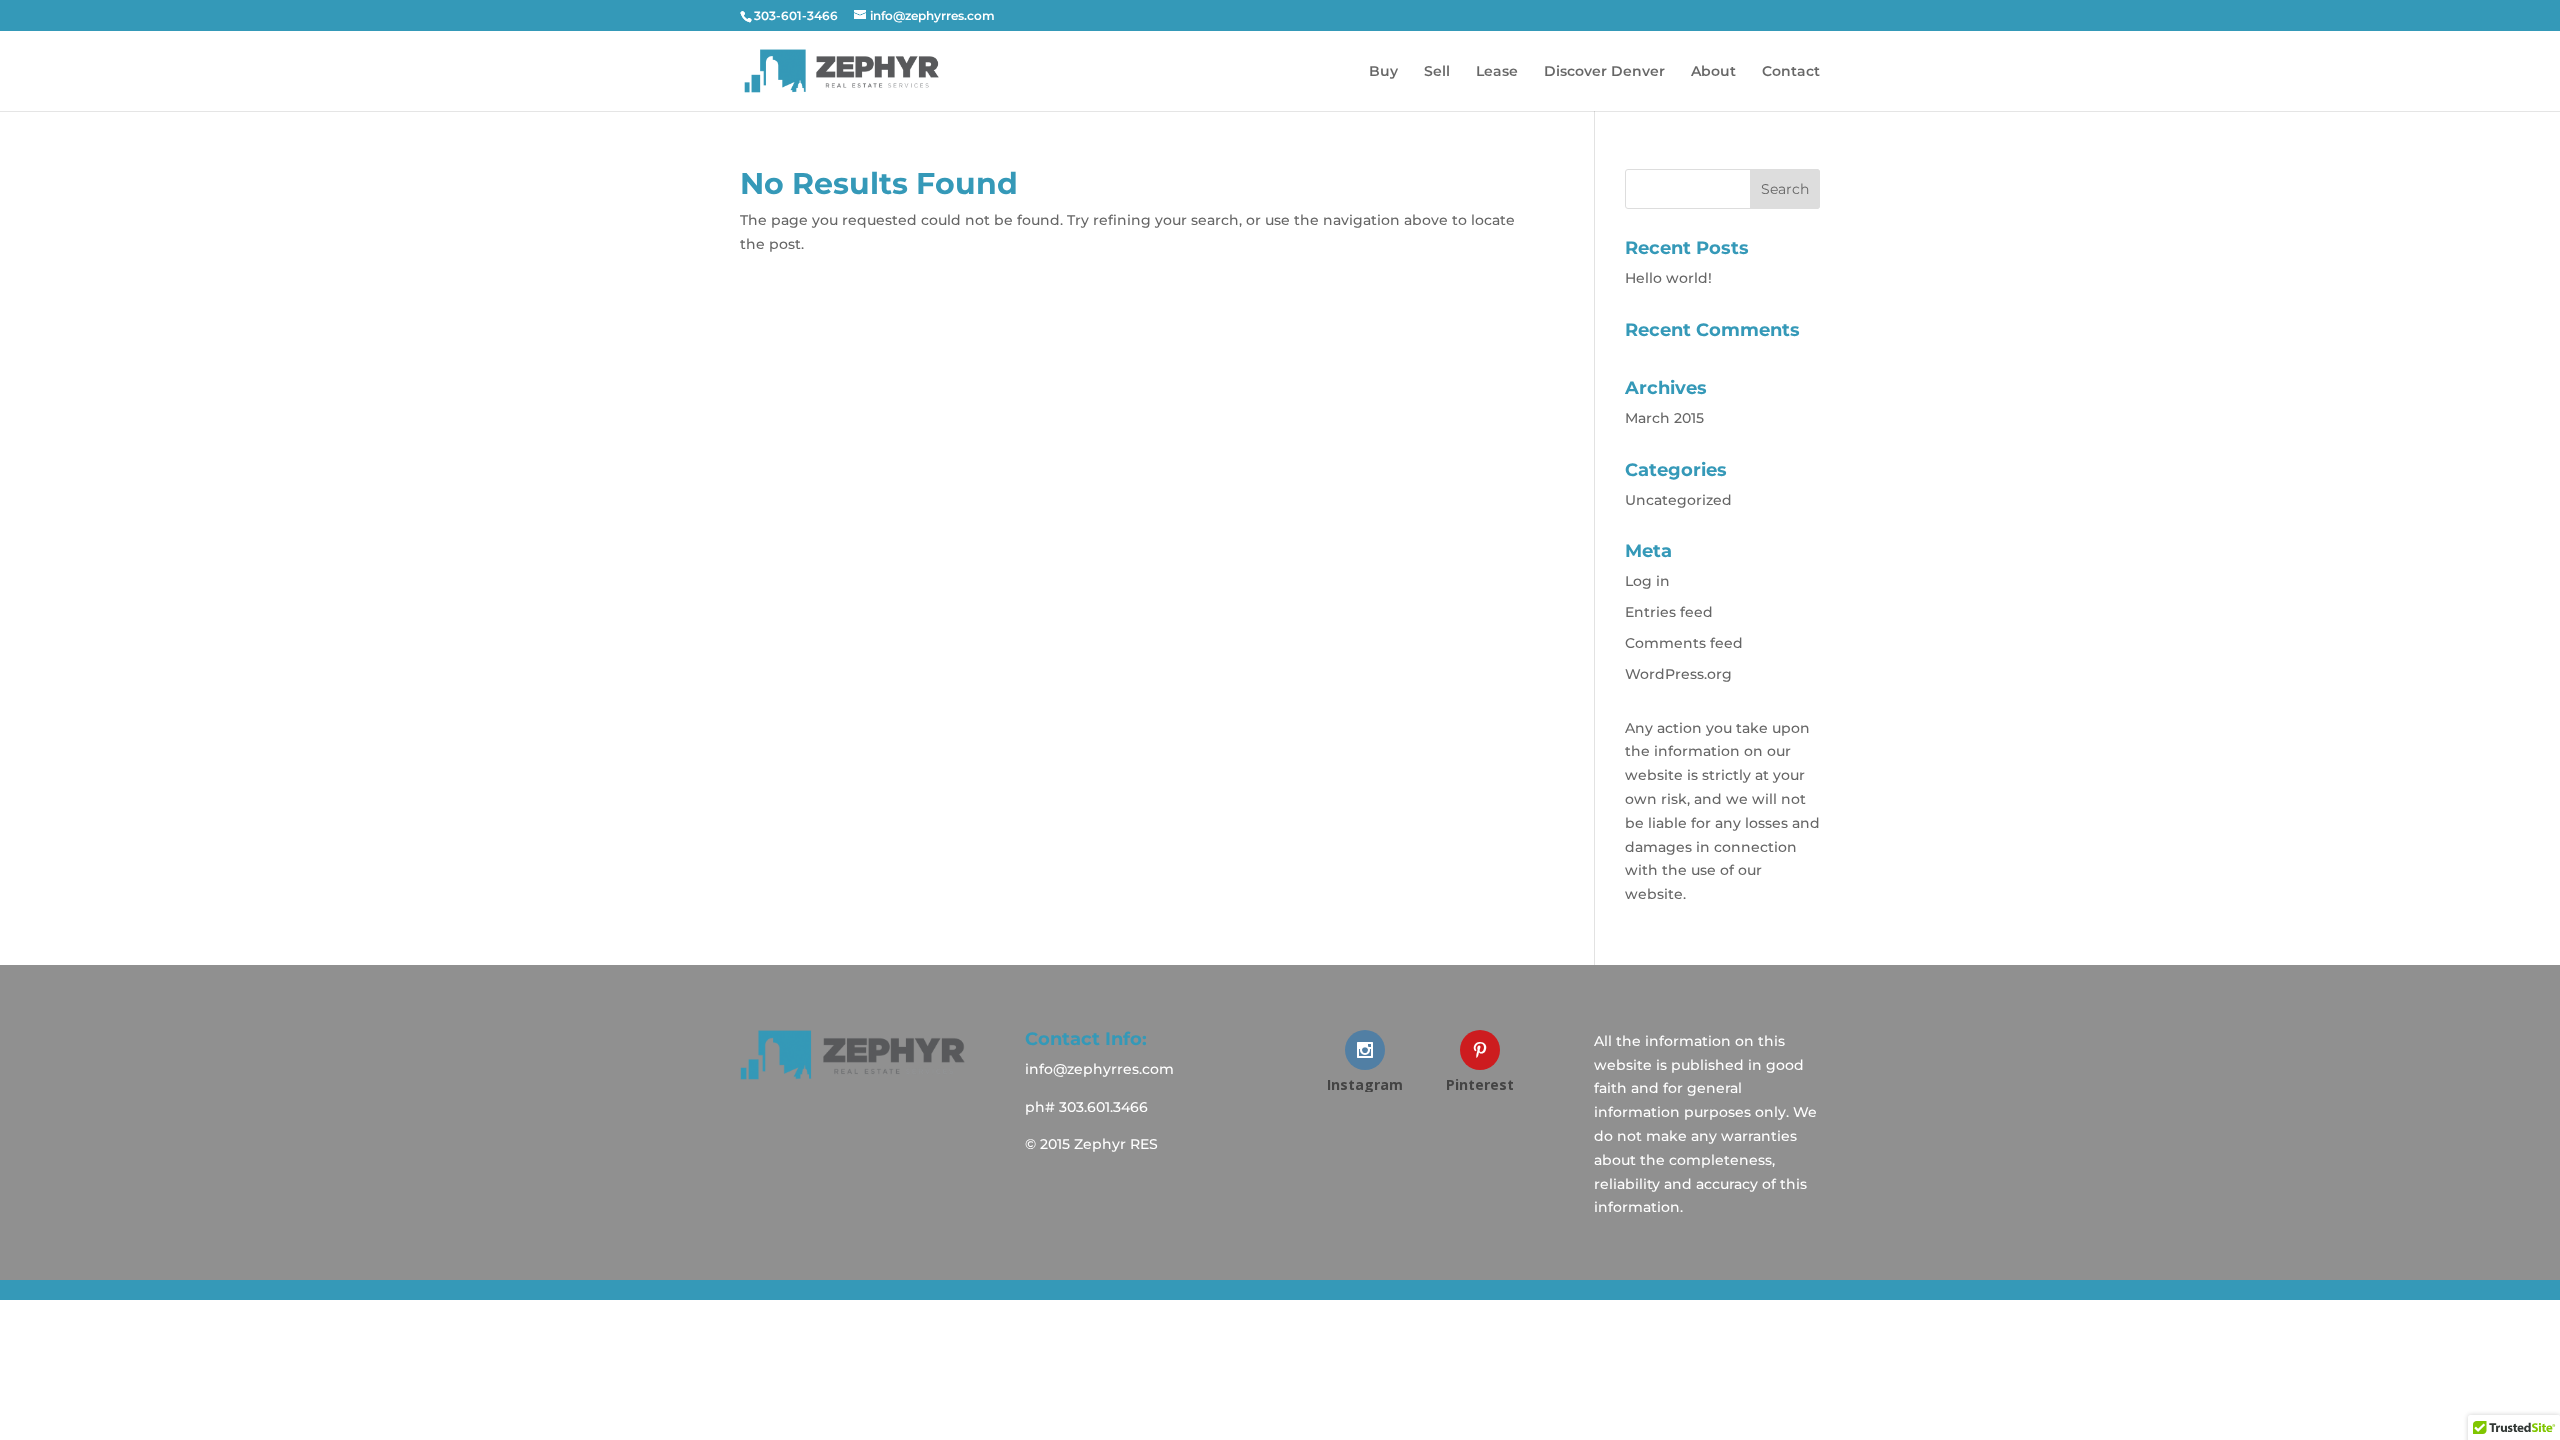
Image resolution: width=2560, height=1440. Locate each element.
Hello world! (1668, 278)
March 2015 (1664, 418)
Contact (1791, 72)
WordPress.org (1678, 674)
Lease (1497, 72)
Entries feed (1669, 612)
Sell (1437, 72)
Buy (1383, 72)
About (1713, 72)
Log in (1647, 581)
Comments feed (1684, 643)
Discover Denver (1604, 72)
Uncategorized (1678, 500)
